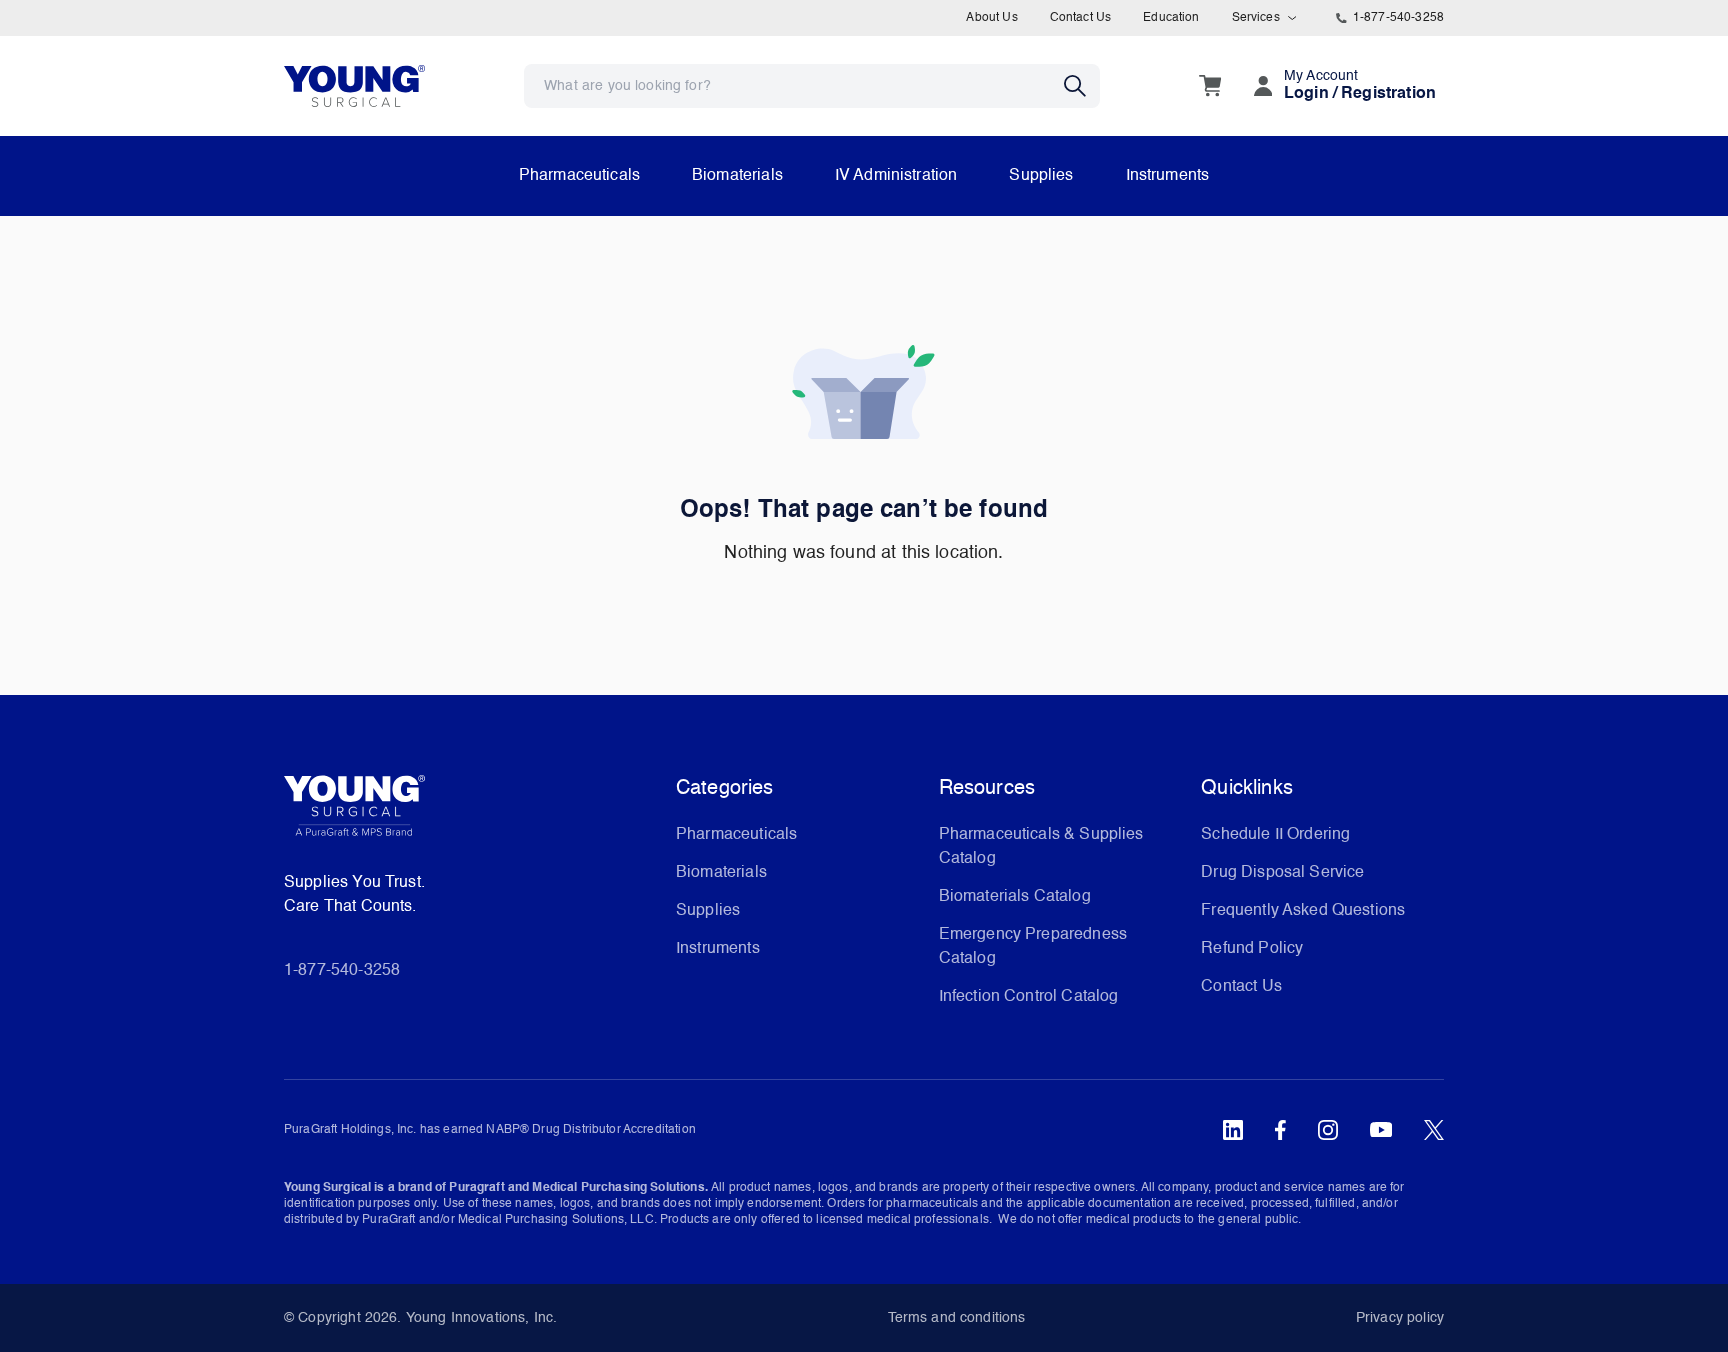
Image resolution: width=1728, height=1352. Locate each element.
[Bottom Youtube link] (1381, 1130)
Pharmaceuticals (579, 176)
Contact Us (1081, 18)
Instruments (1168, 176)
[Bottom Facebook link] (1280, 1130)
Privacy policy (1400, 1318)
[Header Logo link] (354, 85)
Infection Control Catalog (1029, 997)
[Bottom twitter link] (1434, 1130)
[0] (1210, 86)
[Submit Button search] (1082, 86)
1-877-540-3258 (1398, 18)
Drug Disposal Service (1282, 873)
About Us (991, 18)
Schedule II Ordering (1275, 835)
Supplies (1041, 176)
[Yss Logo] (472, 813)
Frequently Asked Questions (1303, 911)
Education (1171, 18)
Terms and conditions (957, 1318)
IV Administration (896, 176)
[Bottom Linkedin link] (1233, 1130)
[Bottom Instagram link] (1328, 1130)
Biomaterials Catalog (1015, 897)
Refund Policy (1252, 949)
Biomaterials (737, 176)
